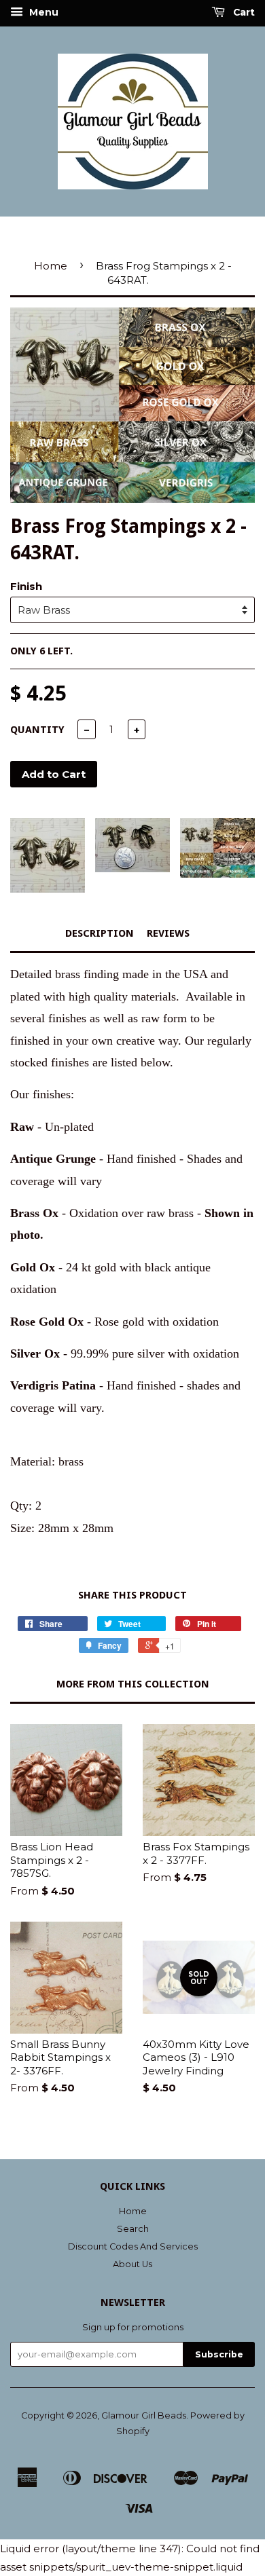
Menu (42, 12)
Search (133, 2229)
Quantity (37, 730)
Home (51, 266)
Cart (243, 12)
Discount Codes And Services (133, 2246)
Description (100, 933)
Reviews (168, 933)
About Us (132, 2264)
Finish (26, 586)
